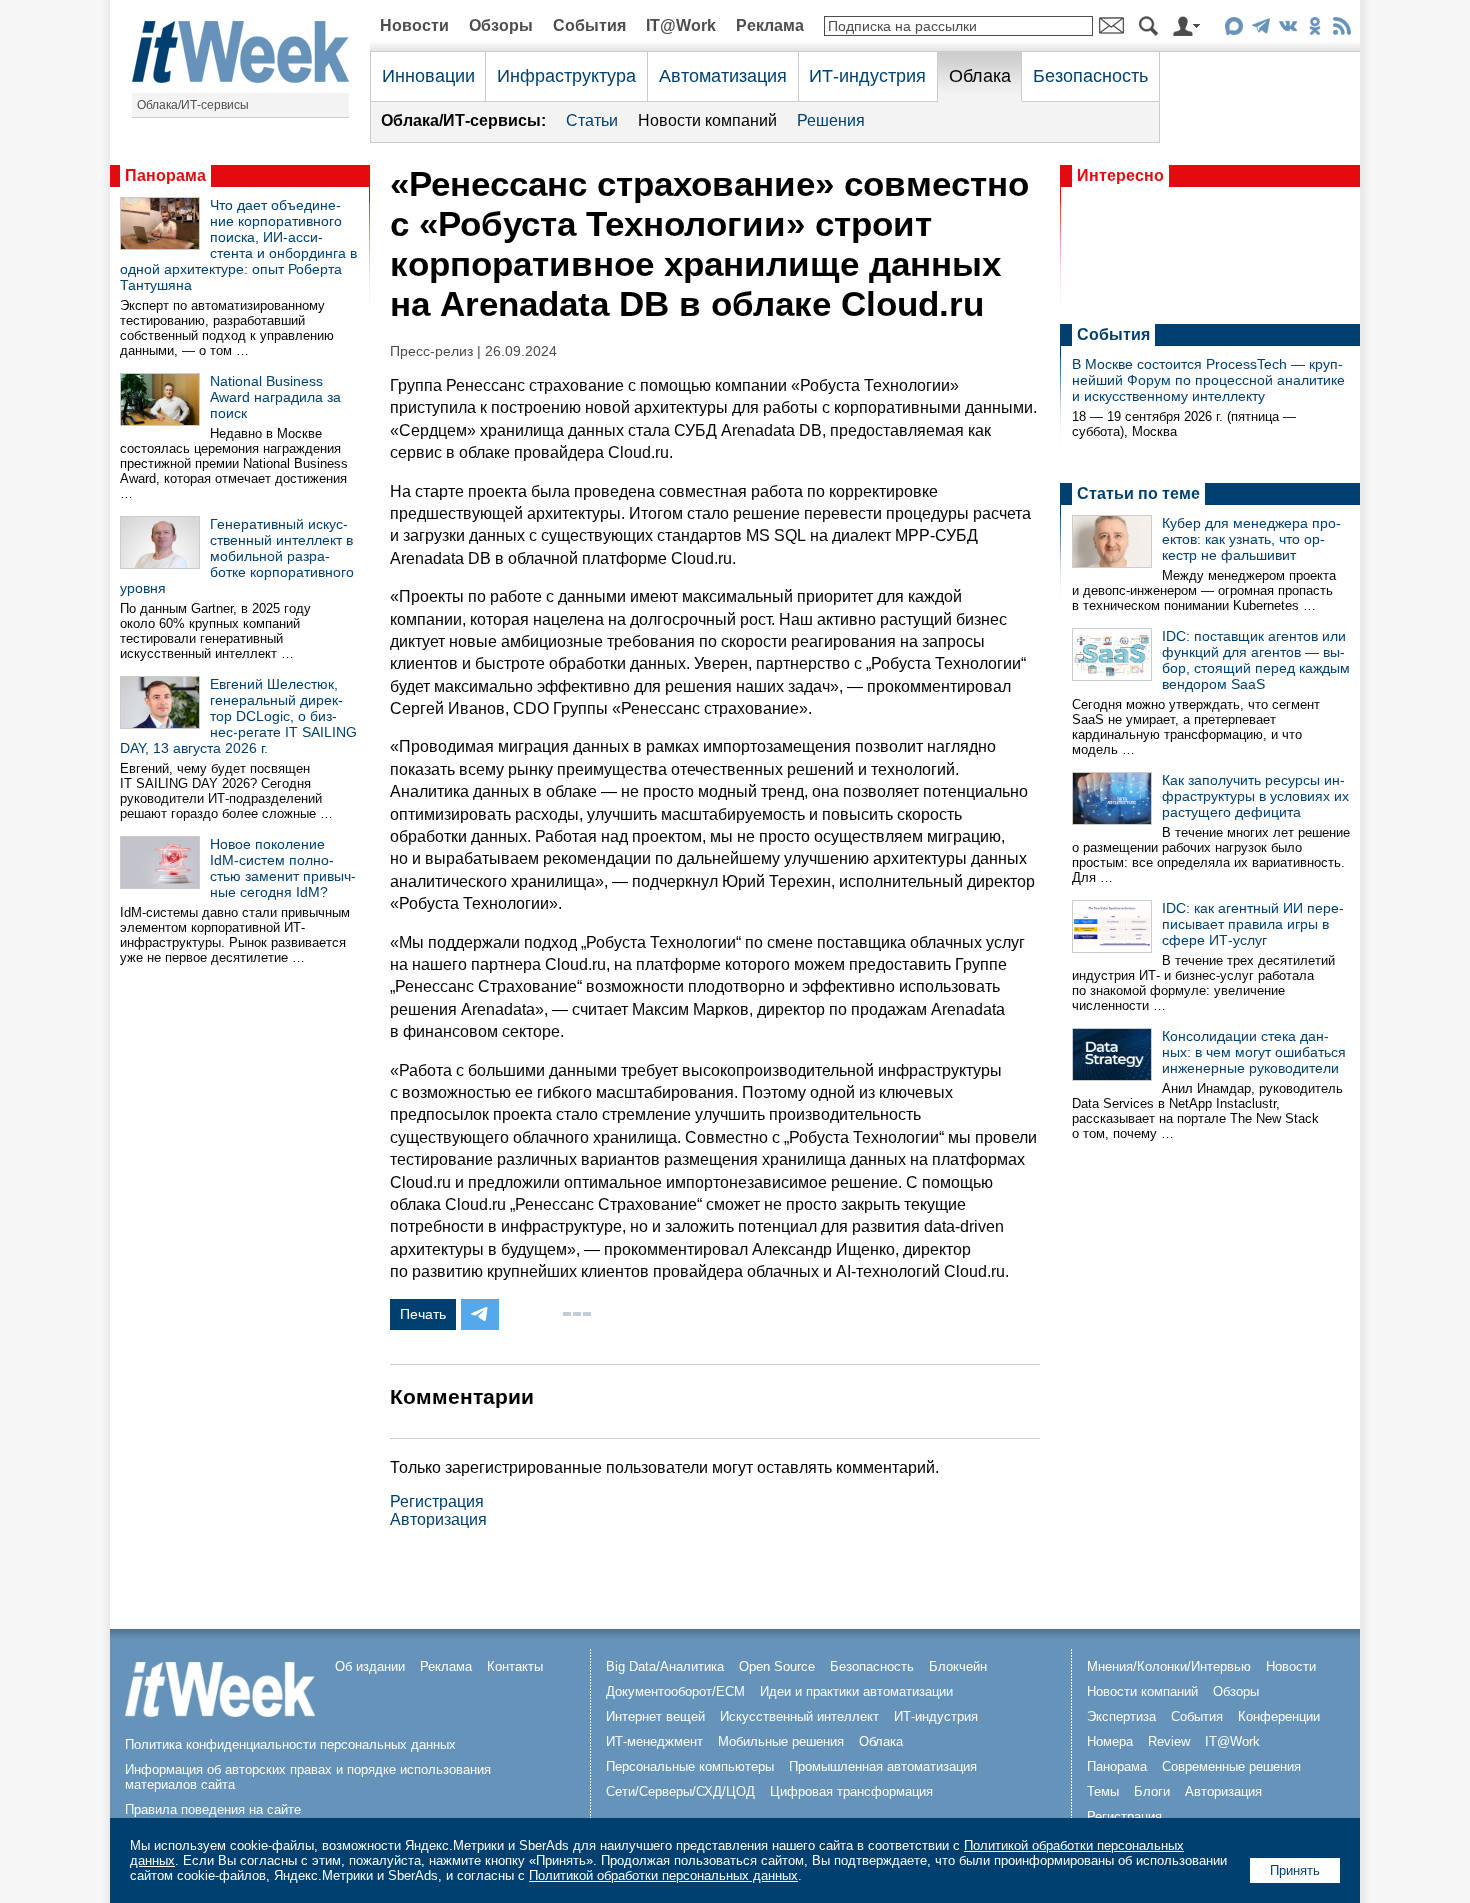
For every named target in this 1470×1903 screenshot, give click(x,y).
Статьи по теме (1138, 493)
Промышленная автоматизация (883, 1766)
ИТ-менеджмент (654, 1741)
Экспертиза (1121, 1716)
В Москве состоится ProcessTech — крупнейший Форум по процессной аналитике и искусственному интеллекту (1208, 380)
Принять (1295, 1870)
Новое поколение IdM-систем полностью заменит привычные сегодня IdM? (283, 868)
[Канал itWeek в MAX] (1233, 29)
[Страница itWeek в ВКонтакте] (1287, 29)
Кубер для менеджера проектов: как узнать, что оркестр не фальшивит (1251, 539)
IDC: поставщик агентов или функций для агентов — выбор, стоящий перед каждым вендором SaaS (1256, 660)
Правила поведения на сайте (213, 1809)
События (589, 25)
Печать (423, 1314)
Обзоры (501, 25)
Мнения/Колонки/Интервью (1169, 1666)
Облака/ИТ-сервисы (193, 105)
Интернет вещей (655, 1716)
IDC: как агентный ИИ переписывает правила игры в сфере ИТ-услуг (1253, 924)
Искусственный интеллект (799, 1716)
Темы (1103, 1791)
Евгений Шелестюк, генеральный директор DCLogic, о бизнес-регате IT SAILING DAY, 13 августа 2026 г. (238, 716)
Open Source (777, 1666)
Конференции (1279, 1716)
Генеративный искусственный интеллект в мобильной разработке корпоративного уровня (237, 556)
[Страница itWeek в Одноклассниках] (1314, 29)
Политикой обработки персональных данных (663, 1875)
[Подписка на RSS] (1341, 29)
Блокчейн (958, 1666)
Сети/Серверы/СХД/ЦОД (680, 1791)
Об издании (370, 1666)
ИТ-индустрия (867, 76)
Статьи (592, 120)
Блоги (1152, 1791)
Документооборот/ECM (675, 1691)
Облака (980, 76)
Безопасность (1090, 76)
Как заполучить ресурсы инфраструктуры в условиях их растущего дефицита (1255, 796)
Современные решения (1231, 1766)
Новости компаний (707, 120)
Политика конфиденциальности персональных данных (290, 1744)
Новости (414, 25)
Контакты (515, 1666)
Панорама (165, 175)
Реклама (770, 25)
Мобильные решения (781, 1741)
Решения (831, 120)
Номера (1110, 1741)
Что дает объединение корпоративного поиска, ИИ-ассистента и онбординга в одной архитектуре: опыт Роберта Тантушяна (238, 245)
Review (1169, 1741)
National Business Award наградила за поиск (275, 397)
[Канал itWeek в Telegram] (1260, 29)
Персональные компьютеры (690, 1766)
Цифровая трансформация (851, 1791)
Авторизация (438, 1519)
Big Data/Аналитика (665, 1666)
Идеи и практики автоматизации (856, 1691)
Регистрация (437, 1501)
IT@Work (681, 25)
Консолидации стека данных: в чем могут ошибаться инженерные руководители (1254, 1052)
